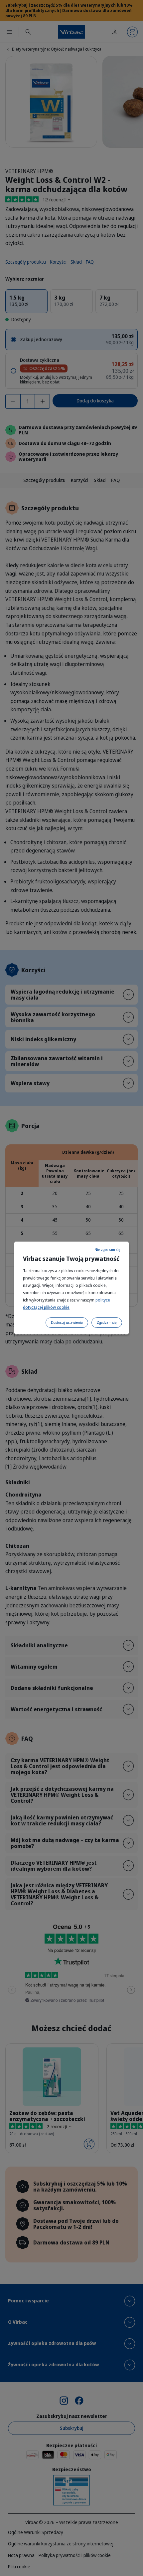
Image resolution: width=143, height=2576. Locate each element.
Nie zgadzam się (107, 1250)
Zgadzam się (107, 1322)
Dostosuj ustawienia (67, 1322)
